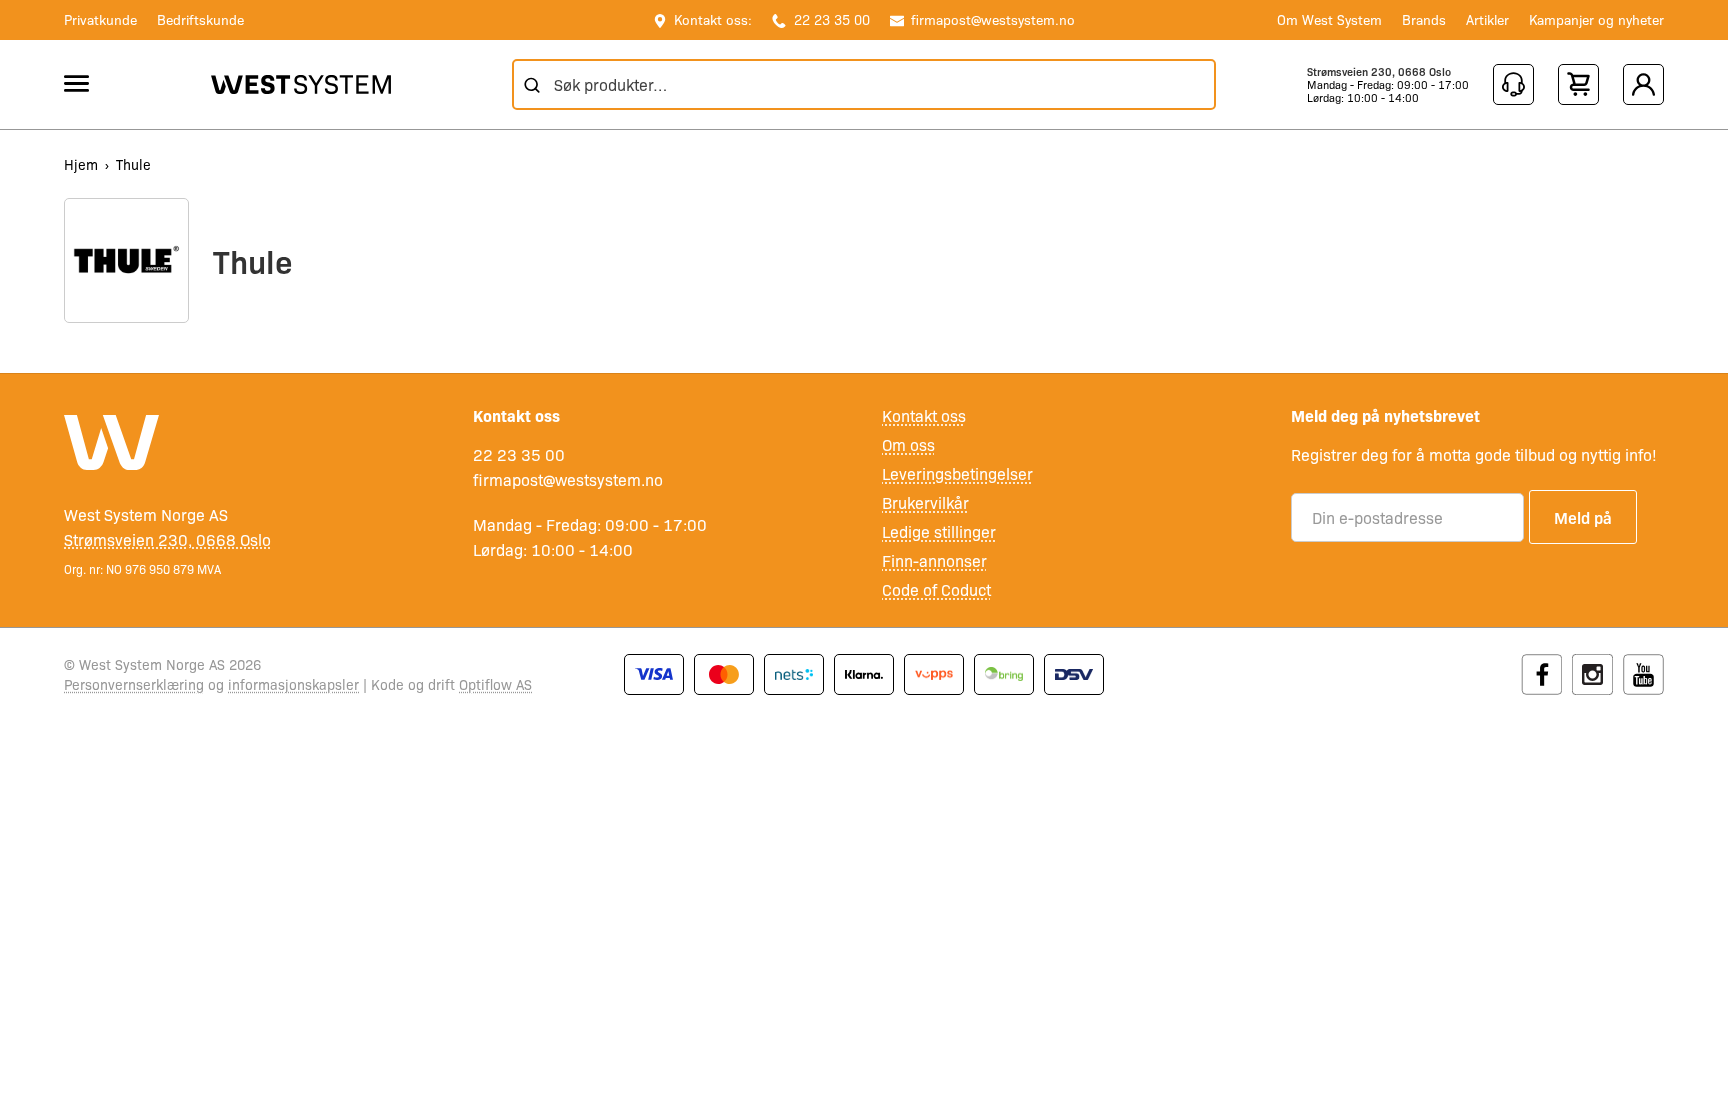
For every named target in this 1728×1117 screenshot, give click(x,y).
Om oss (908, 444)
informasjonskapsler (293, 684)
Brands (1424, 19)
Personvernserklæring (134, 684)
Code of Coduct (936, 589)
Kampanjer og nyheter (1596, 19)
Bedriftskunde (200, 19)
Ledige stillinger (939, 531)
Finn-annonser (934, 560)
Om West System (1329, 19)
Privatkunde (100, 19)
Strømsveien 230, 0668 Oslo (1379, 71)
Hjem (81, 164)
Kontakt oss (924, 415)
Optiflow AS (495, 684)
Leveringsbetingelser (957, 473)
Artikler (1487, 19)
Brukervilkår (925, 502)
